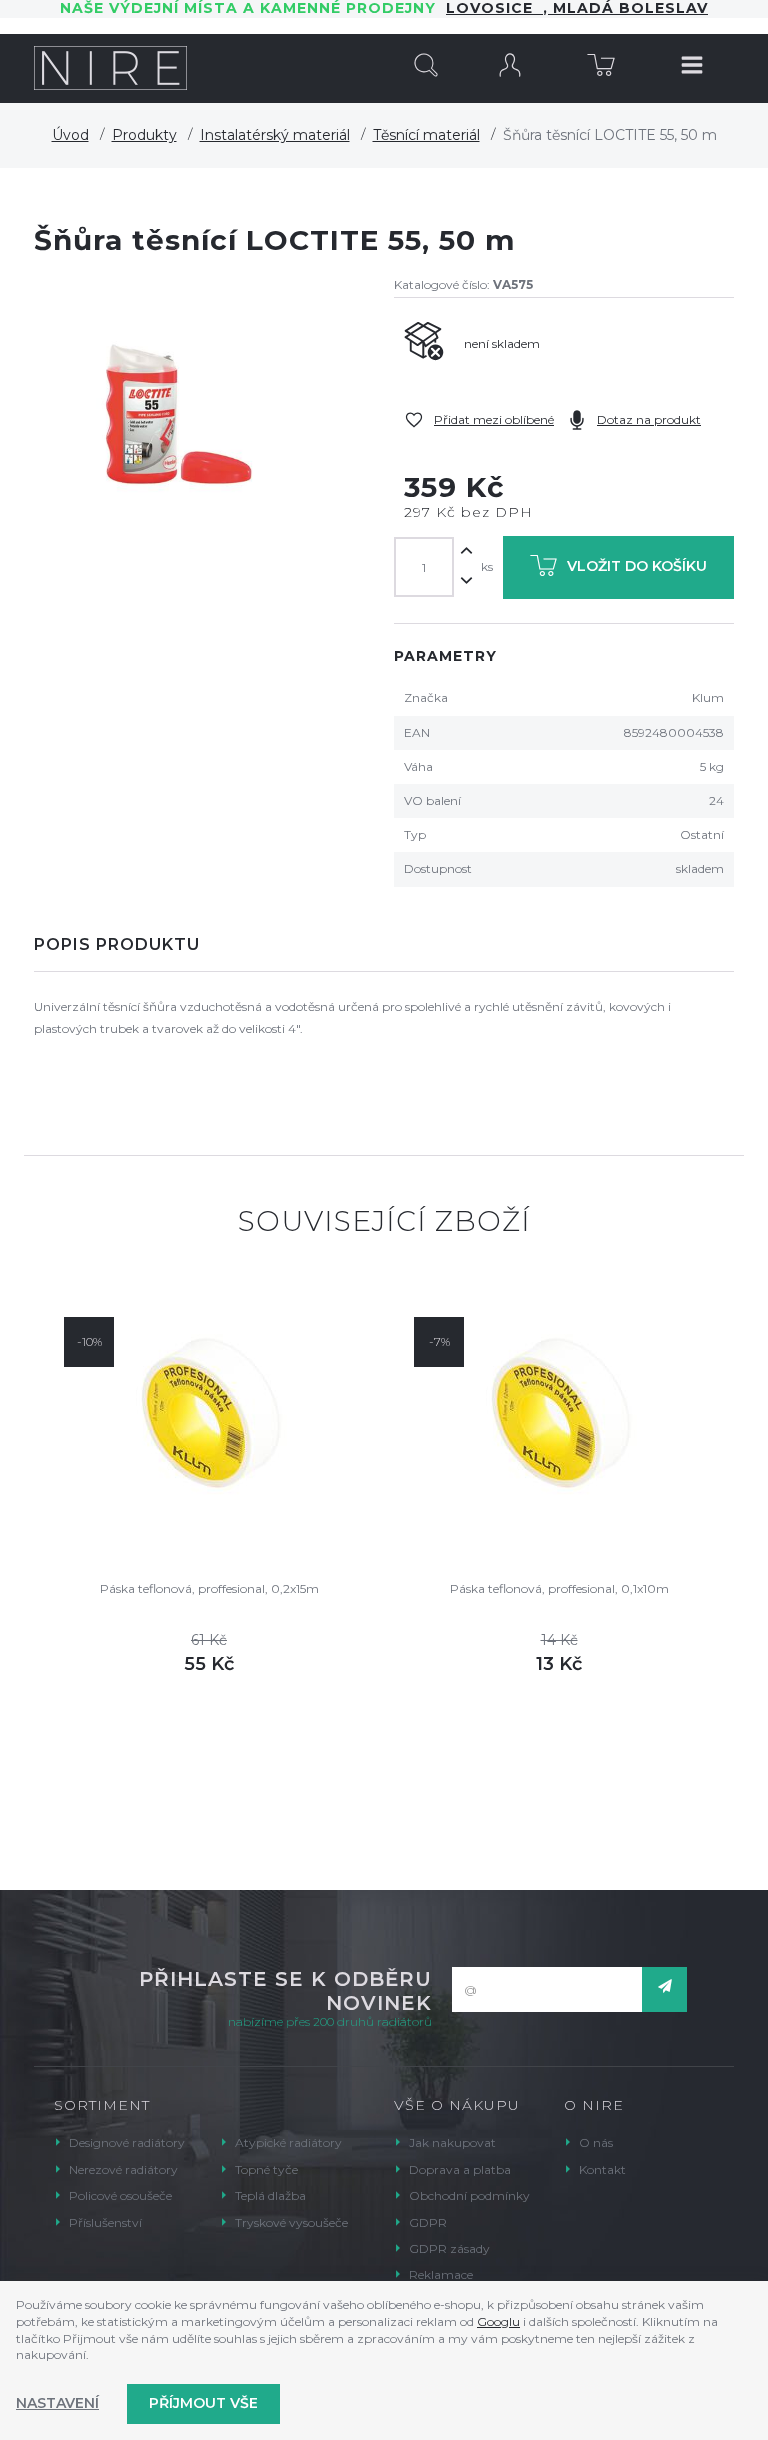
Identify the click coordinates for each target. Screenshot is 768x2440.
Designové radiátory (127, 2142)
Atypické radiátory (288, 2142)
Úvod (70, 135)
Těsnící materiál (426, 135)
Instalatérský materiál (275, 135)
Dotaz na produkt (649, 419)
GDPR (428, 2222)
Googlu (498, 2321)
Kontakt (602, 2169)
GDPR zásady (449, 2248)
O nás (596, 2142)
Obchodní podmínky (469, 2195)
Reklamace (441, 2274)
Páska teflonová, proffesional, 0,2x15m (209, 1588)
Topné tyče (266, 2169)
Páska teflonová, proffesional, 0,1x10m (559, 1588)
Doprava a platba (460, 2169)
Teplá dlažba (270, 2195)
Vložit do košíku (637, 566)
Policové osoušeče (120, 2195)
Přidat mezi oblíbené (494, 419)
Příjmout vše (203, 2403)
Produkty (144, 135)
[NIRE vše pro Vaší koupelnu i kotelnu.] (110, 68)
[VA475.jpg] (174, 414)
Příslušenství (105, 2222)
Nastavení (57, 2403)
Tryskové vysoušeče (291, 2222)
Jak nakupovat (452, 2142)
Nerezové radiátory (123, 2169)
